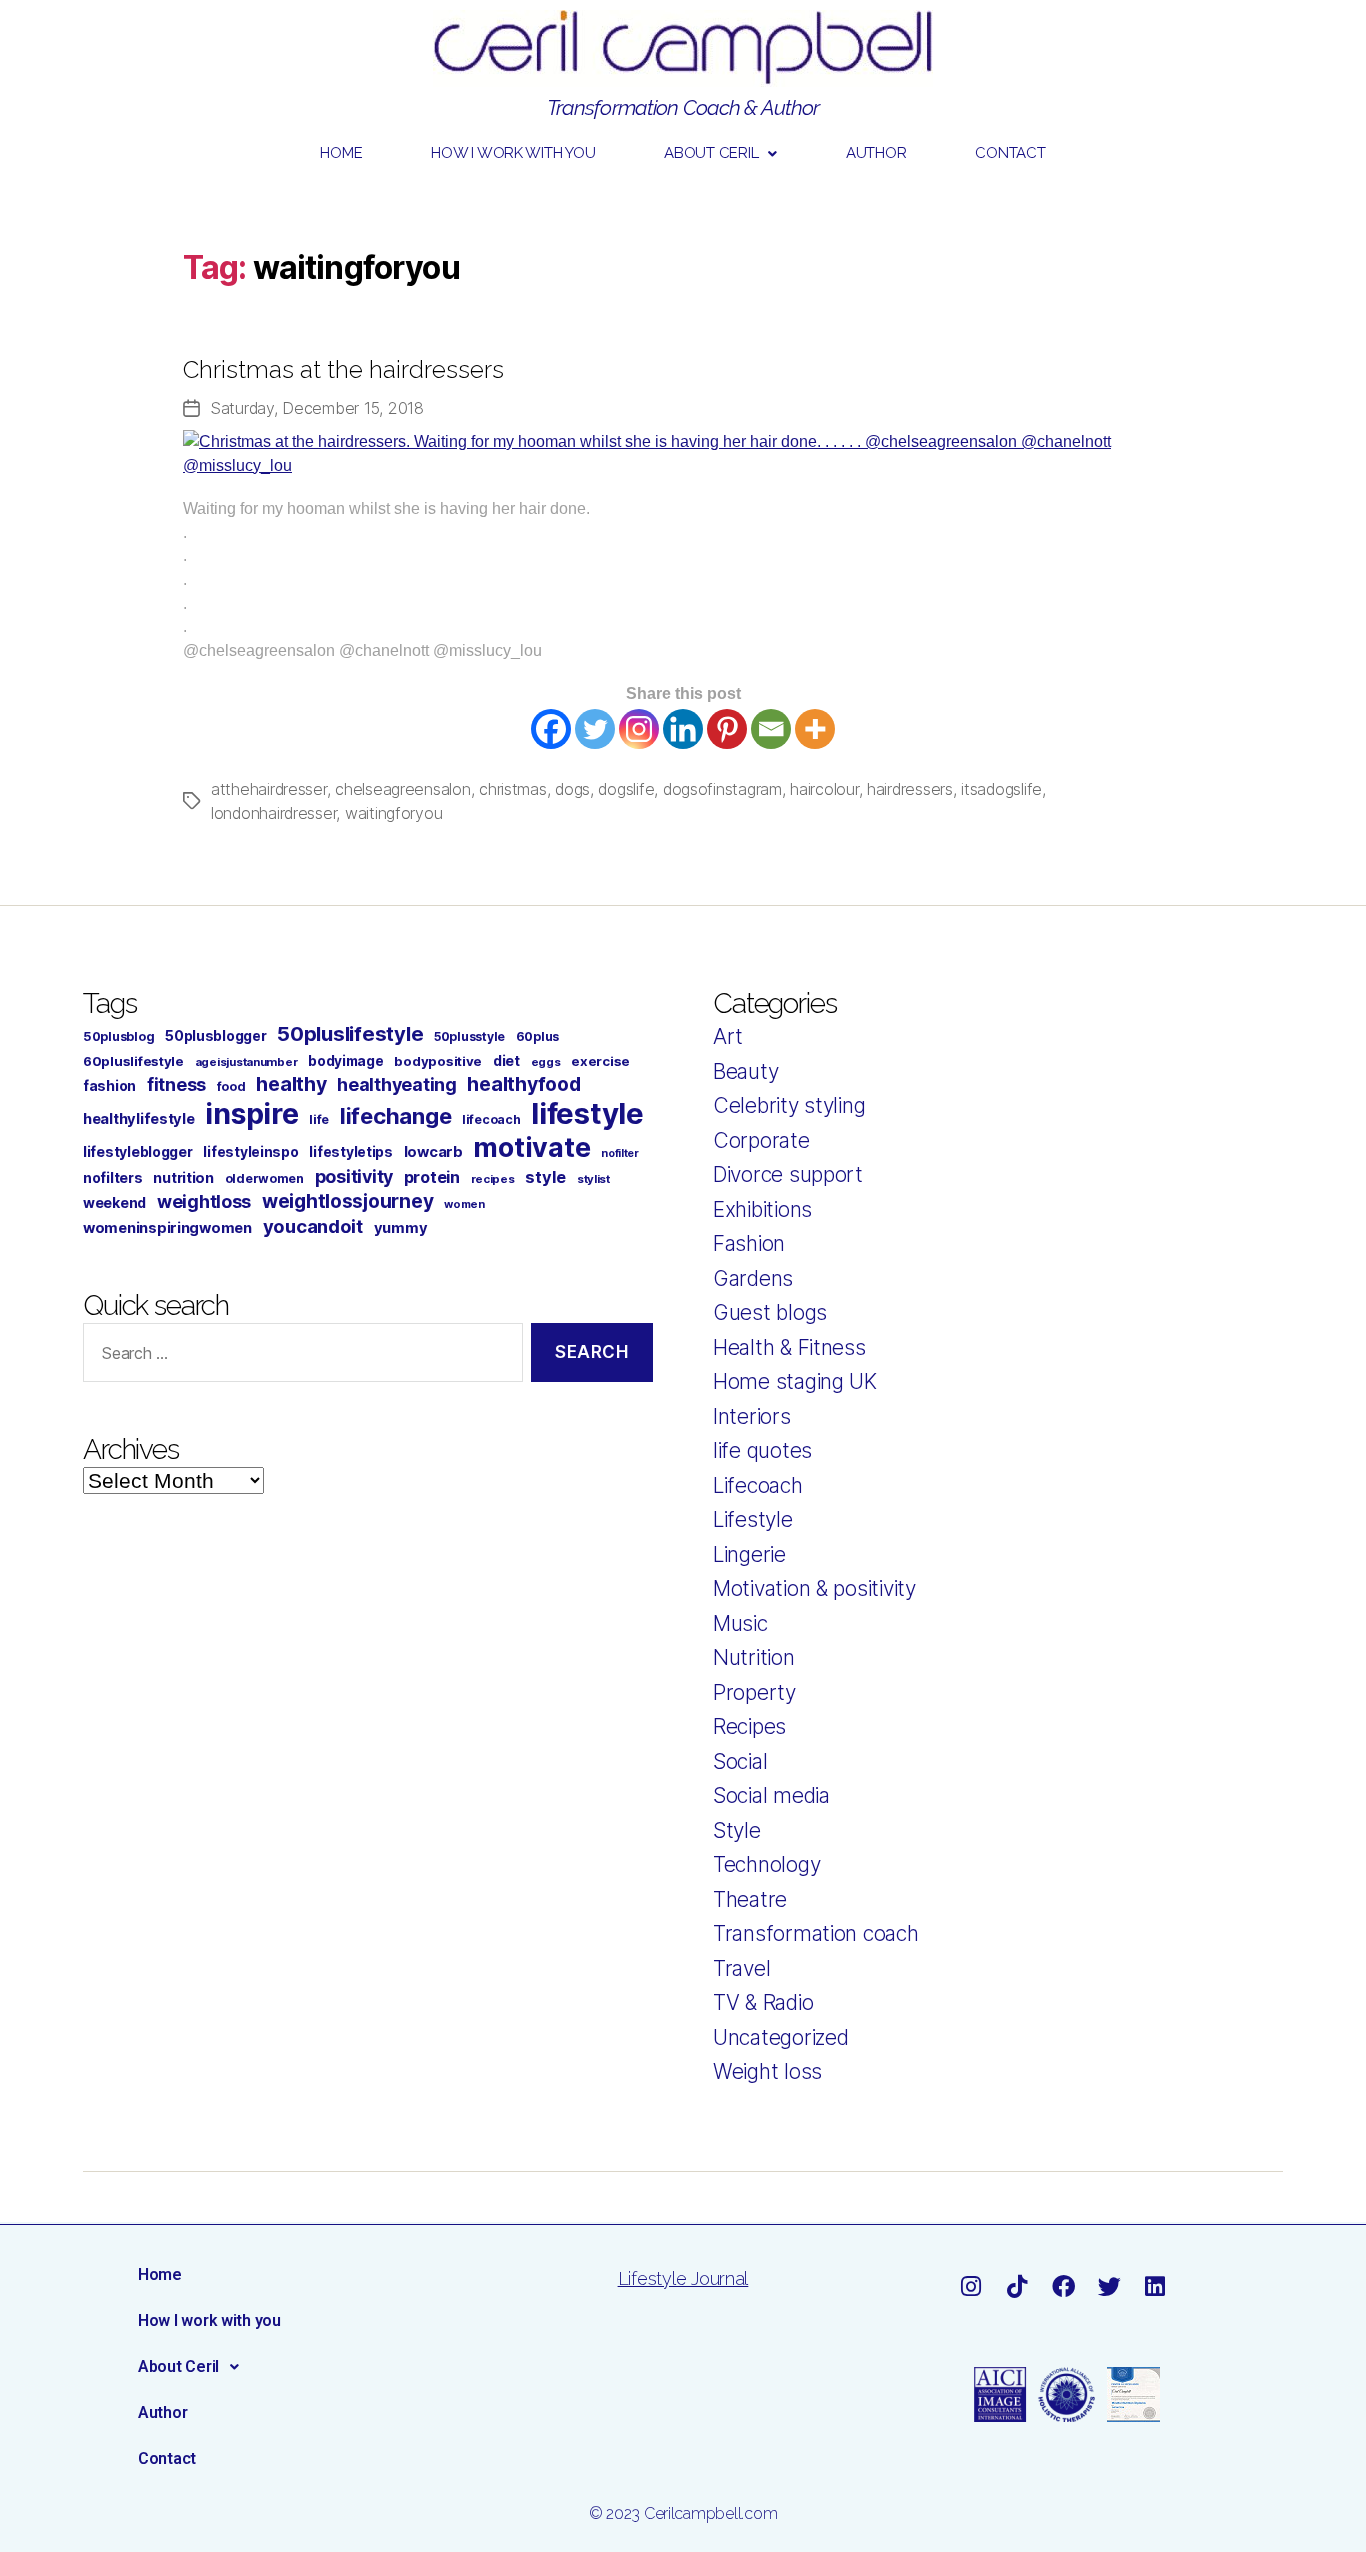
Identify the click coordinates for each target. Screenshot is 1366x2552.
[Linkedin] (683, 729)
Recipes (749, 1726)
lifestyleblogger (138, 1151)
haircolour (824, 789)
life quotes (762, 1450)
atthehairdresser (269, 789)
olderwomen (264, 1178)
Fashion (749, 1243)
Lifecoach (758, 1485)
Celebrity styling (789, 1105)
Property (754, 1692)
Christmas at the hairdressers (343, 369)
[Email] (771, 729)
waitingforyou (394, 813)
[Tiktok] (1016, 2286)
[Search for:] (299, 1356)
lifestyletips (351, 1152)
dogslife (626, 789)
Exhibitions (762, 1209)
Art (728, 1036)
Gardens (753, 1278)
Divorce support (788, 1174)
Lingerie (749, 1554)
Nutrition (754, 1657)
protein (432, 1177)
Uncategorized (781, 2037)
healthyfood (523, 1084)
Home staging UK (795, 1381)
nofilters (113, 1177)
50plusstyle (469, 1036)
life (319, 1119)
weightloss (204, 1201)
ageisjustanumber (246, 1062)
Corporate (761, 1140)
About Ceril (711, 153)
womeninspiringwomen (167, 1228)
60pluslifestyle (133, 1061)
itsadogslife (1001, 789)
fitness (176, 1084)
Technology (766, 1864)
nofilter (620, 1153)
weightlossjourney (347, 1201)
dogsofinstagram (722, 789)
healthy (291, 1084)
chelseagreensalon (402, 789)
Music (740, 1623)
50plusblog (118, 1036)
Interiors (752, 1416)
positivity (354, 1176)
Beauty (745, 1071)
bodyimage (346, 1061)
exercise (600, 1061)
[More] (815, 729)
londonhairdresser (273, 813)
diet (506, 1060)
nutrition (183, 1177)
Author (876, 153)
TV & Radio (763, 2002)
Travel (741, 1968)
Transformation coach (816, 1933)
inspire (251, 1113)
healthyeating (397, 1084)
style (545, 1177)
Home (341, 153)
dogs (572, 789)
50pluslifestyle (350, 1033)
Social (740, 1761)
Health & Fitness (789, 1347)
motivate (531, 1147)
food (231, 1086)
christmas (513, 789)
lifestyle (587, 1113)
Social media (771, 1795)
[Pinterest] (727, 729)
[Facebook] (551, 729)
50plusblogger (216, 1036)
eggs (546, 1062)
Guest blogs (770, 1312)
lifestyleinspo (250, 1152)
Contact (1010, 153)
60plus (537, 1036)
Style (737, 1830)
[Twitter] (595, 729)
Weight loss (767, 2071)
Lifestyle (753, 1519)
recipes (493, 1179)
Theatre (750, 1899)
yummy (401, 1228)
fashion (109, 1085)
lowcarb (433, 1152)
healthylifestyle (139, 1119)
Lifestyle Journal (683, 2278)
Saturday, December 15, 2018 (317, 408)
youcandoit (313, 1226)
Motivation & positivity (814, 1588)
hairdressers (910, 789)
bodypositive (438, 1061)
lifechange (395, 1116)
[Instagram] (639, 729)
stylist (593, 1179)
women (464, 1204)
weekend (114, 1202)
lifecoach (491, 1119)
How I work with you (513, 153)
